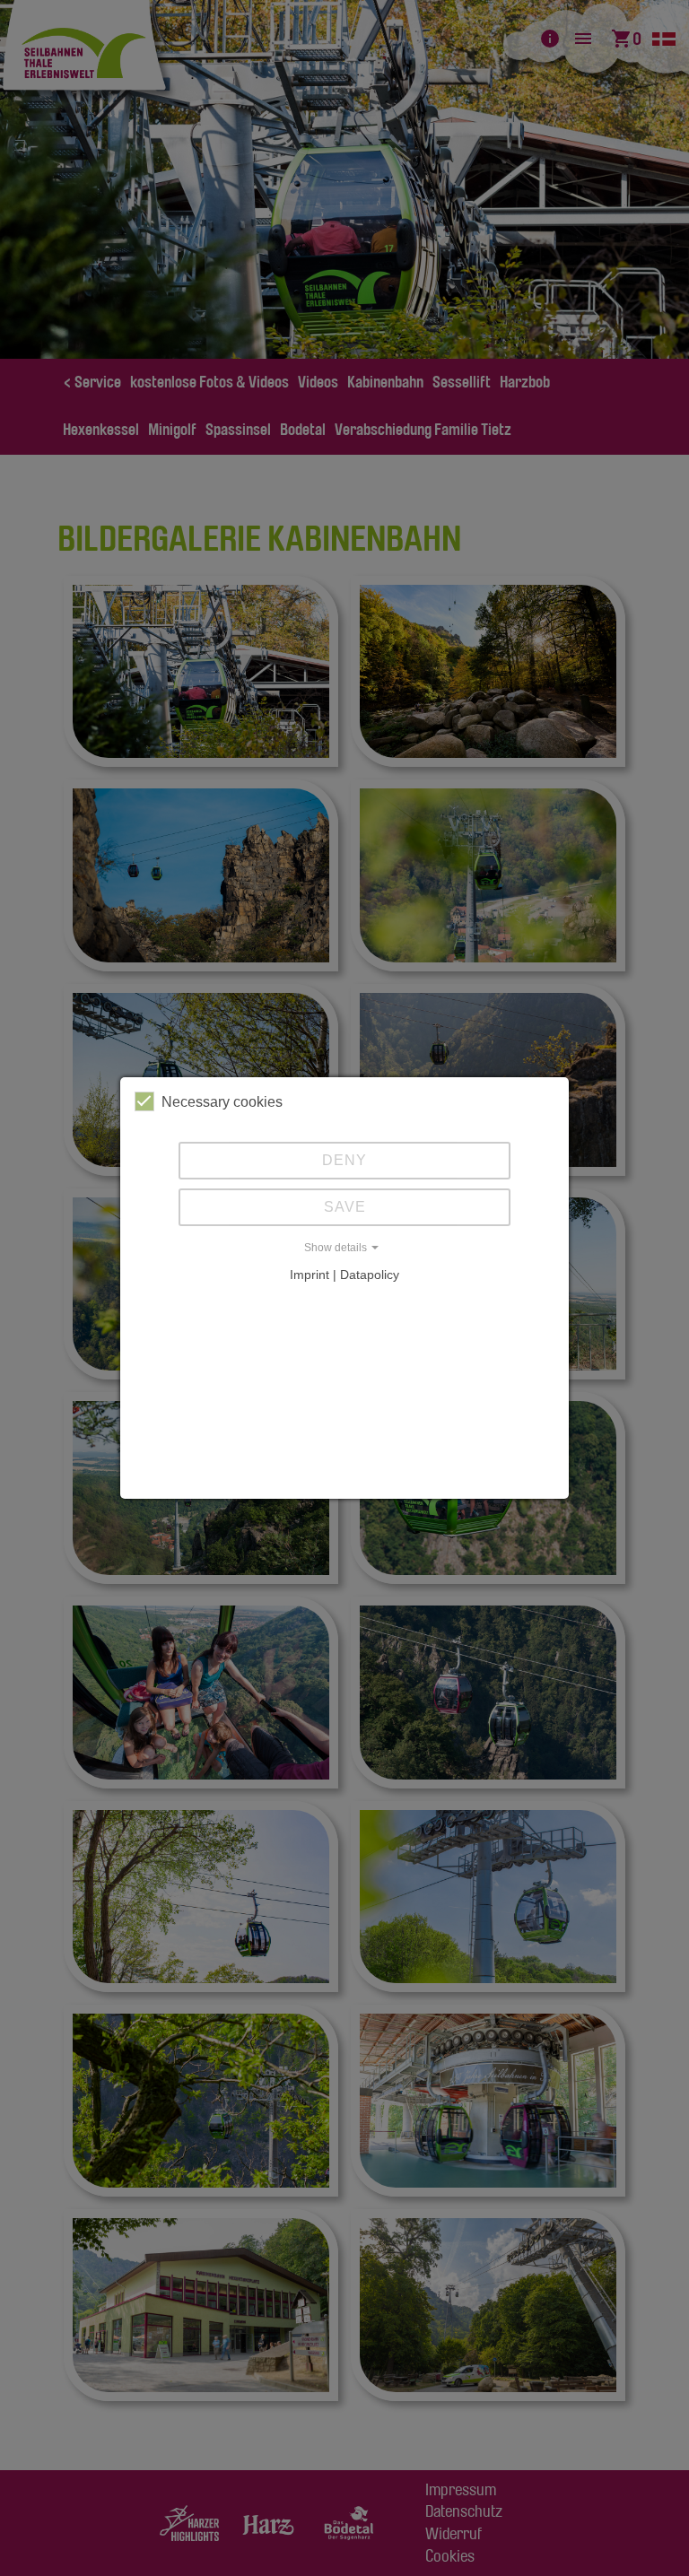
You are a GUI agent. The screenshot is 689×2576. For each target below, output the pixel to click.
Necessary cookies (222, 1102)
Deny (344, 1160)
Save (345, 1207)
